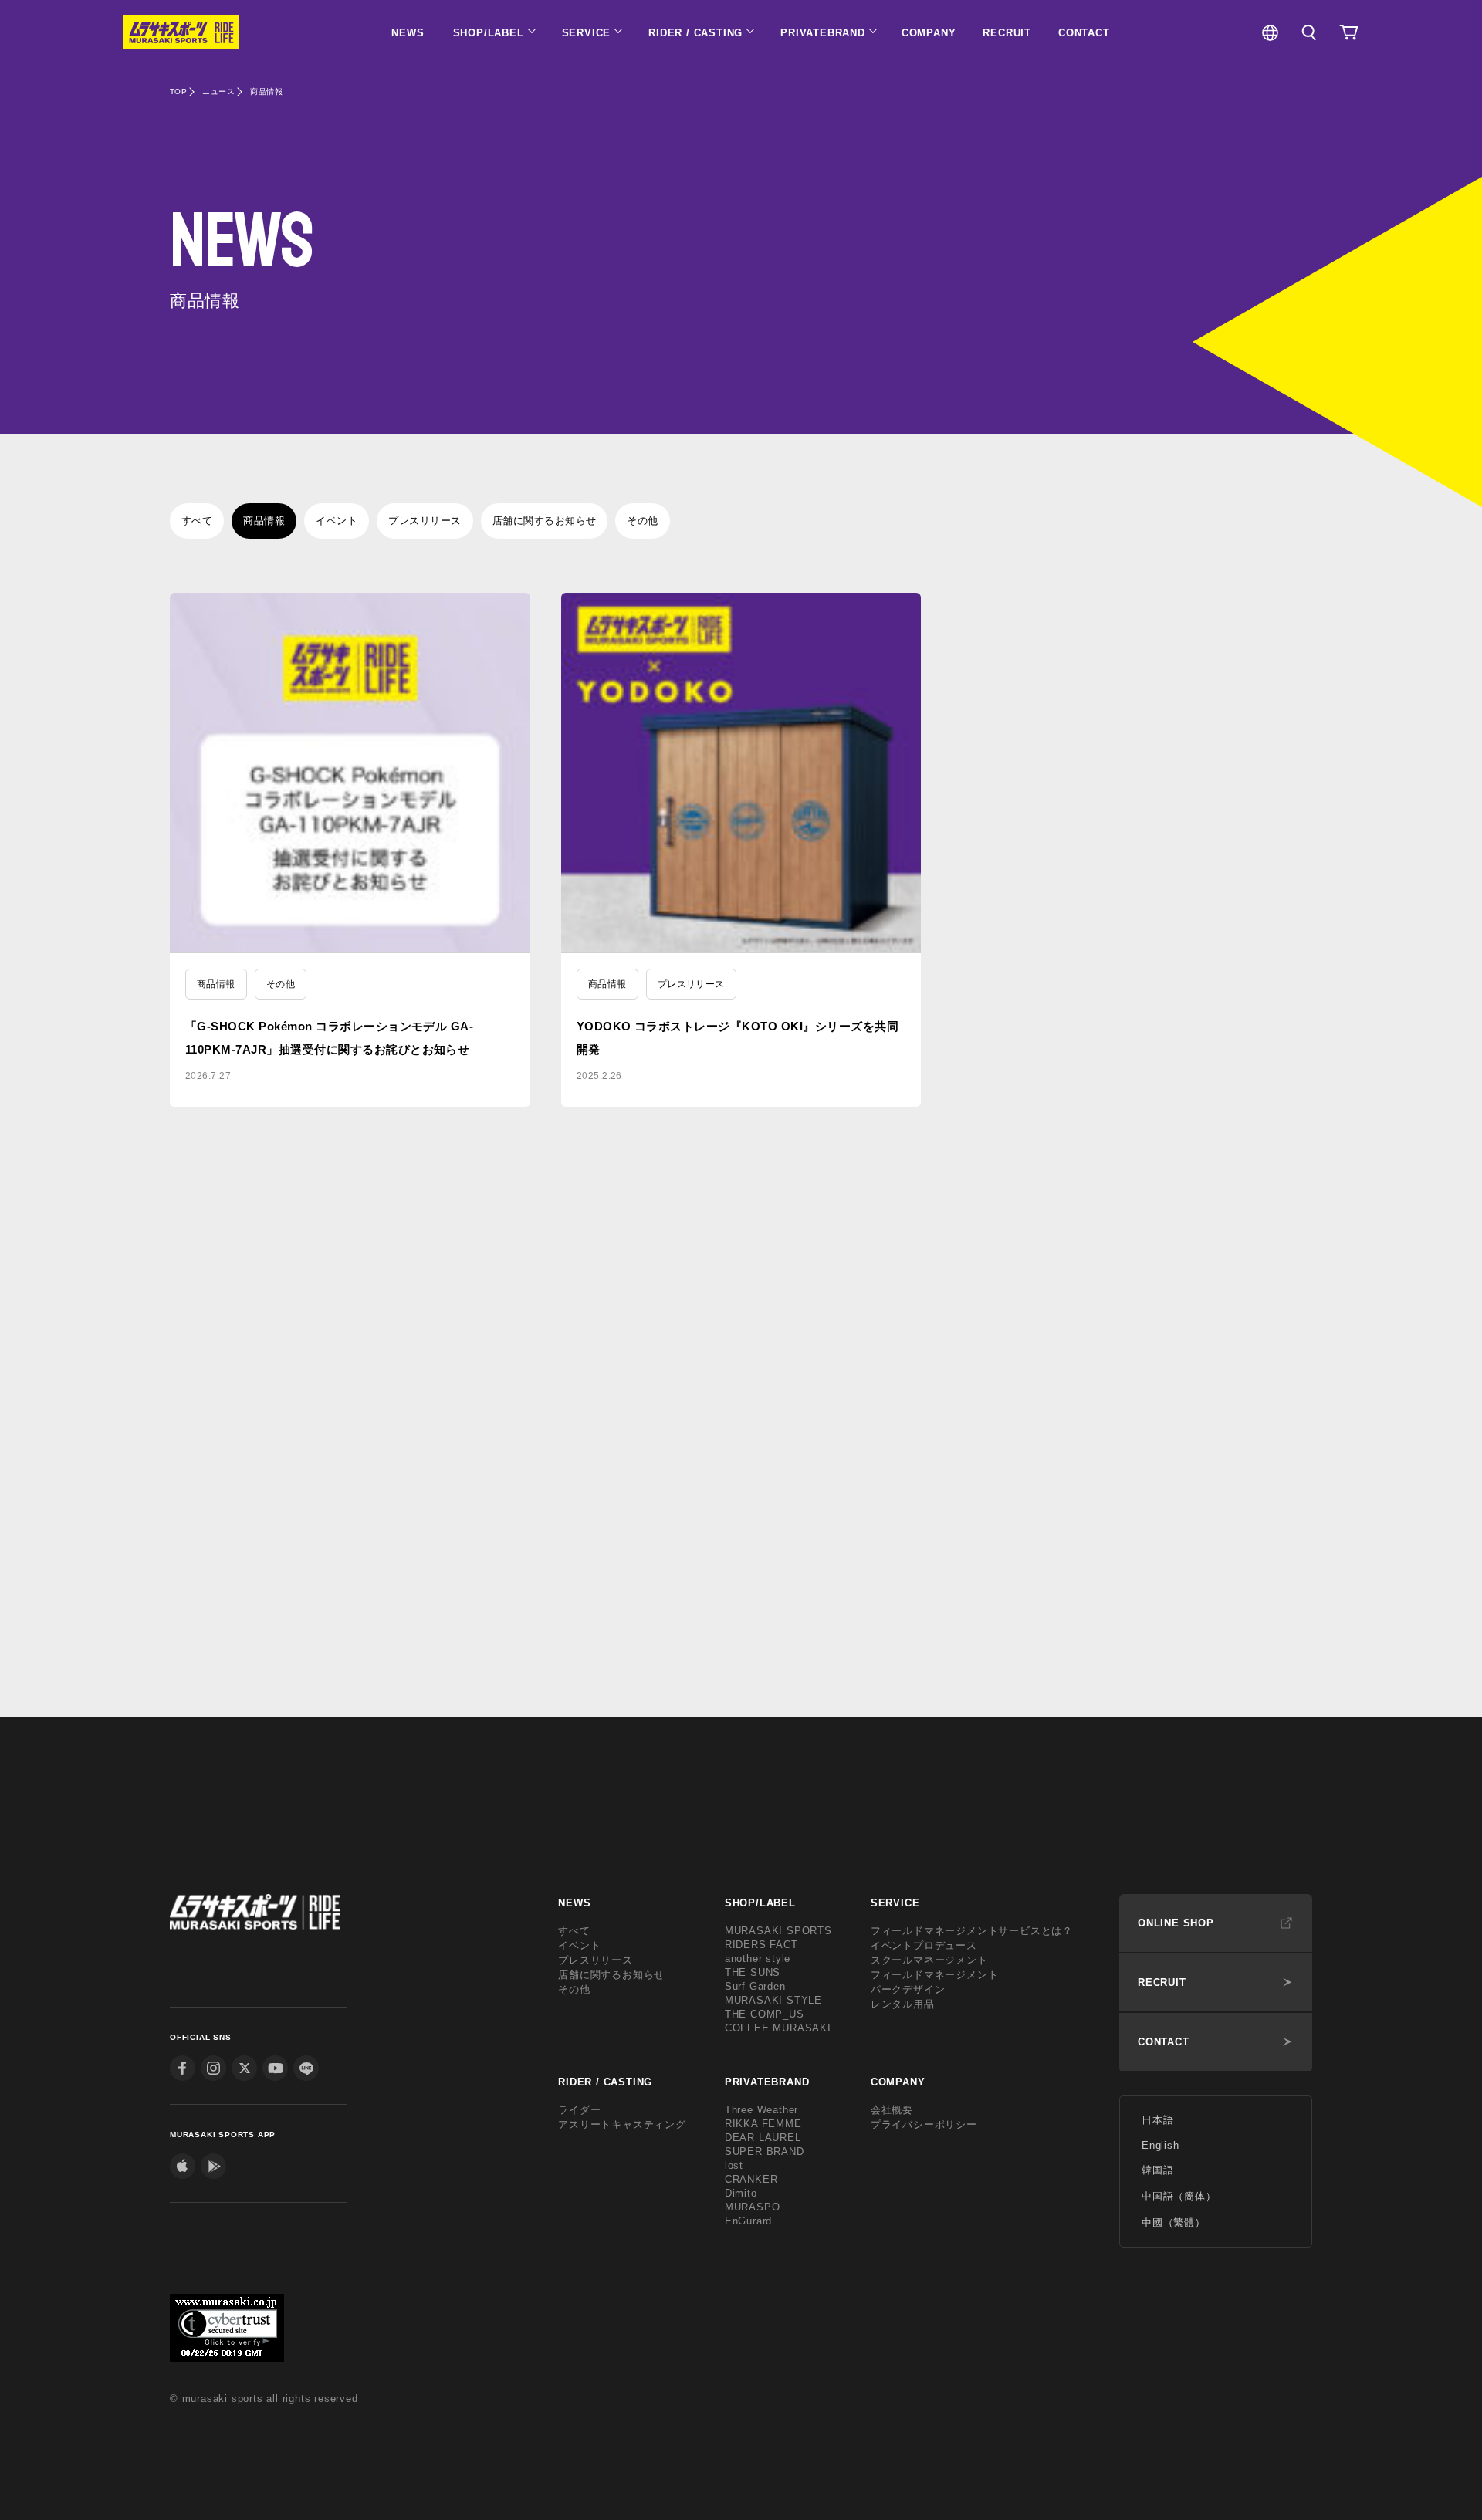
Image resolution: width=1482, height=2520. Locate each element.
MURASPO (753, 2207)
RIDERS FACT (761, 1945)
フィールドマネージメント (935, 1975)
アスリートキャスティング (622, 2124)
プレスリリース (425, 521)
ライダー (579, 2110)
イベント (337, 521)
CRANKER (751, 2179)
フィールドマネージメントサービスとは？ (972, 1931)
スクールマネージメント (929, 1960)
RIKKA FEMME (763, 2124)
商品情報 (264, 521)
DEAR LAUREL (763, 2138)
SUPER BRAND (765, 2151)
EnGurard (748, 2221)
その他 (642, 521)
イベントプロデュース (924, 1945)
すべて (197, 521)
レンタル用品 (903, 2004)
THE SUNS (753, 1972)
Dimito (741, 2193)
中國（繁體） (1174, 2222)
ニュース (218, 91)
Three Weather (761, 2110)
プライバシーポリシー (924, 2124)
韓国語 (1157, 2170)
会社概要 (892, 2110)
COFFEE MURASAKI (778, 2028)
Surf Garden (755, 1986)
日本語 (1157, 2120)
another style (758, 1958)
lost (734, 2165)
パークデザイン (908, 1989)
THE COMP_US (765, 2014)
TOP (178, 91)
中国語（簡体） (1179, 2196)
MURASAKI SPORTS (778, 1931)
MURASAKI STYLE (773, 2000)
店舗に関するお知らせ (545, 521)
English (1161, 2145)
